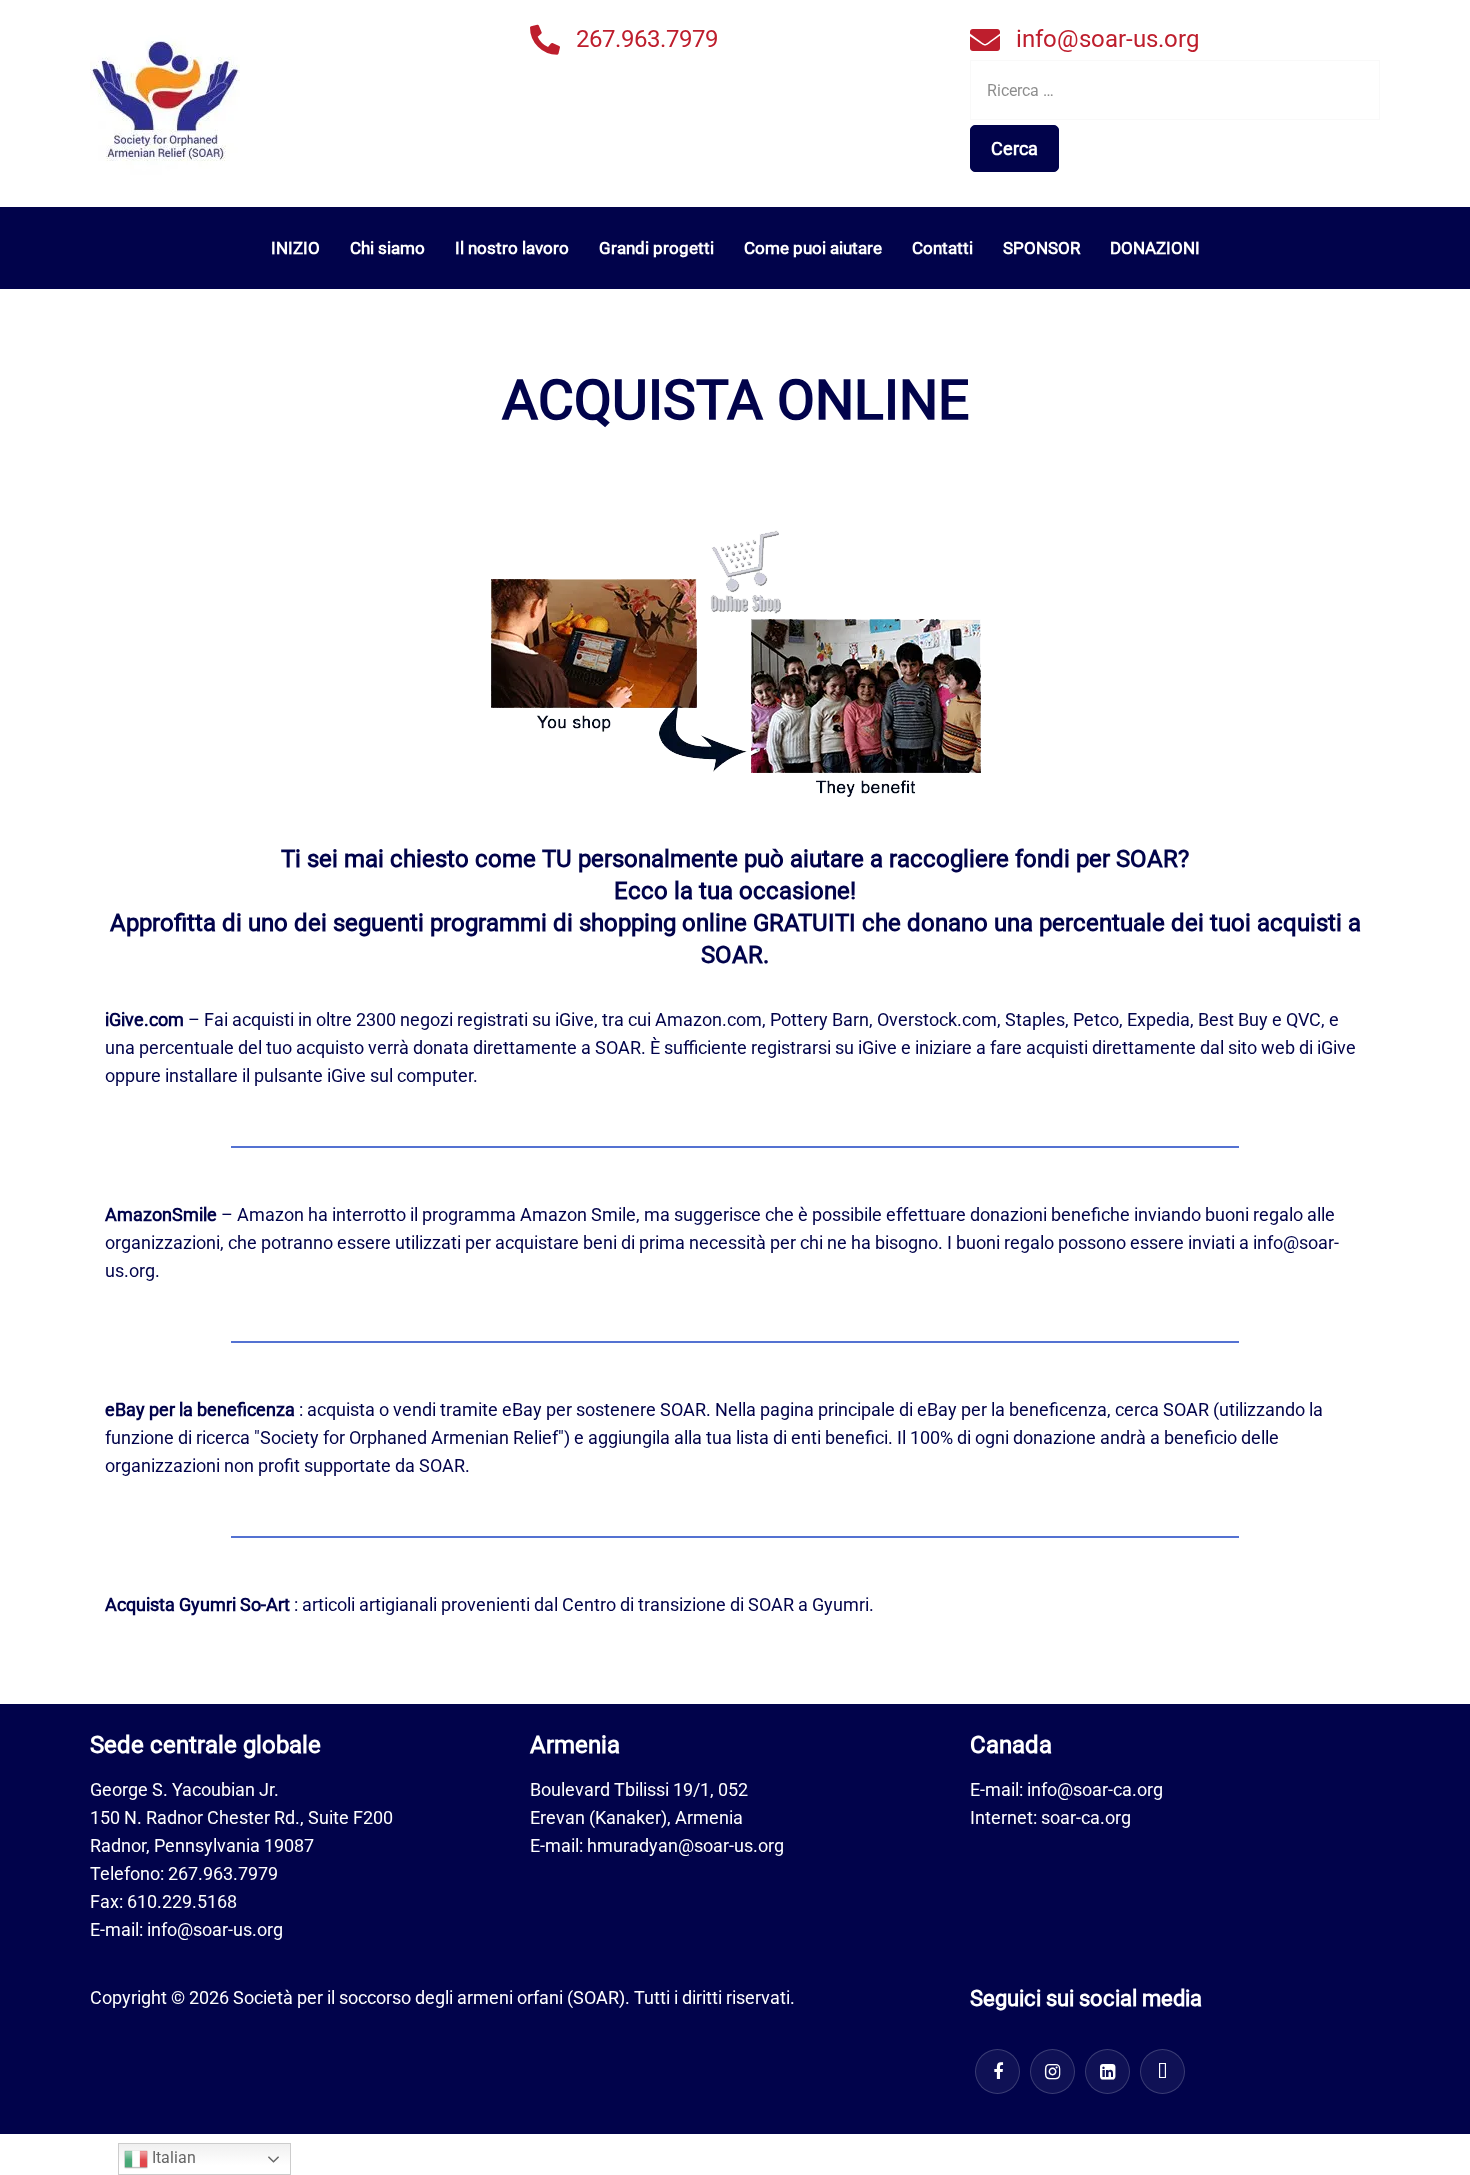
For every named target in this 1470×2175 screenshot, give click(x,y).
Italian (172, 2157)
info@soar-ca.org (1095, 1789)
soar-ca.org (1086, 1817)
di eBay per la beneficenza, (1005, 1409)
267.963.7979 (647, 39)
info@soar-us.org (1107, 39)
